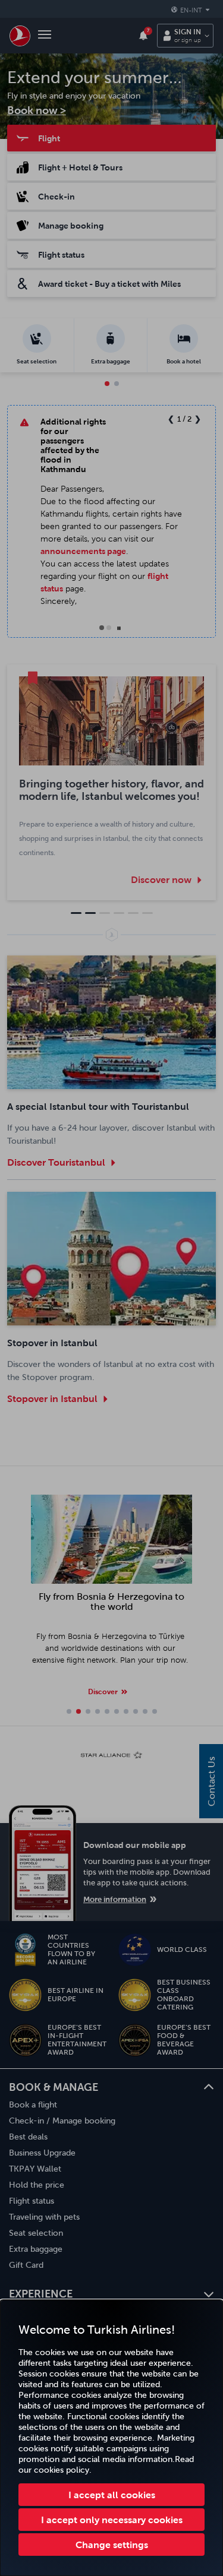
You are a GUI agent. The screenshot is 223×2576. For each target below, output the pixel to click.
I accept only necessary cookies (112, 2520)
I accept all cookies (112, 2495)
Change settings (112, 2545)
